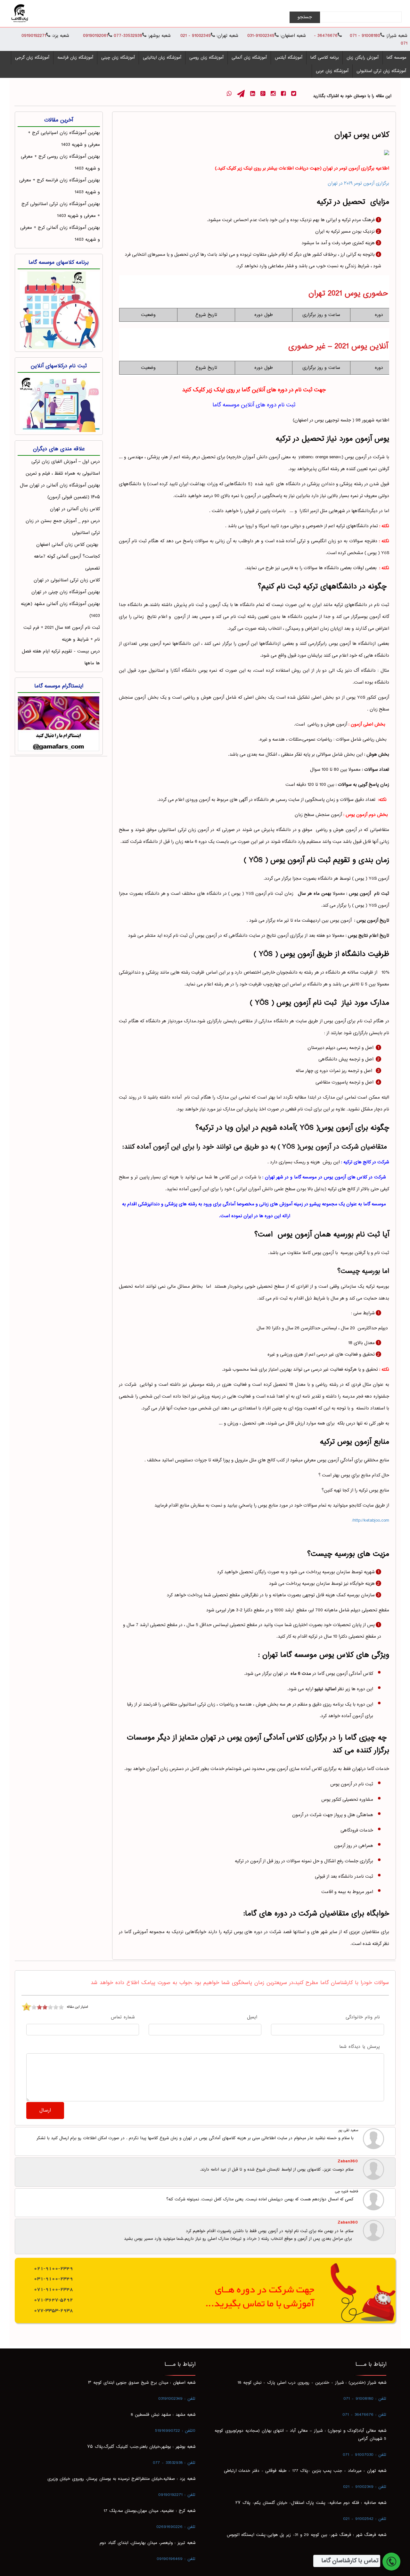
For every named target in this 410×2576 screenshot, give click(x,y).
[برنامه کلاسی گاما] (59, 309)
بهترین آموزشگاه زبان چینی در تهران (66, 592)
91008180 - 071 (364, 36)
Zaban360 (348, 2161)
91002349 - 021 (196, 36)
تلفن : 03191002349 (177, 2399)
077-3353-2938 (53, 2310)
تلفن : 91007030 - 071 (365, 2455)
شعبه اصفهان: (293, 36)
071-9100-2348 (53, 2289)
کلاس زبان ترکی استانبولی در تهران (67, 580)
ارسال (45, 2111)
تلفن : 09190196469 (176, 2559)
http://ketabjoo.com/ (371, 1521)
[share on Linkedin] (253, 94)
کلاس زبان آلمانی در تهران (75, 509)
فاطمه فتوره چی (347, 2192)
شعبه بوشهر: (159, 36)
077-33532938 (127, 36)
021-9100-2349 (53, 2268)
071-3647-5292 (53, 2300)
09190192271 (34, 36)
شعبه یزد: (61, 36)
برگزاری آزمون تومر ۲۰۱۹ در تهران (358, 183)
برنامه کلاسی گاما (324, 58)
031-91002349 (261, 36)
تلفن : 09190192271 (177, 2495)
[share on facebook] (283, 94)
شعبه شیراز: (397, 36)
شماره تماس (123, 2018)
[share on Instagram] (273, 94)
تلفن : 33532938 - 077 (174, 2463)
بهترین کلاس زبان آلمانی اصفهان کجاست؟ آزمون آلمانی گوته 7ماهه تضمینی (67, 557)
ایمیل (252, 2018)
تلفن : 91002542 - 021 (365, 2519)
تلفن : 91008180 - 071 (365, 2399)
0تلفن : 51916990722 (175, 2431)
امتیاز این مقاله (77, 2007)
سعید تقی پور (348, 2131)
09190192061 (95, 36)
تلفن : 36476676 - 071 (364, 2415)
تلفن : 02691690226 (176, 2527)
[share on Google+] (263, 94)
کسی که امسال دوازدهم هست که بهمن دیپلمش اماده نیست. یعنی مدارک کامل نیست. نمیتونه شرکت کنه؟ (260, 2199)
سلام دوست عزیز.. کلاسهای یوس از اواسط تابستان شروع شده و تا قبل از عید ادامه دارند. (277, 2170)
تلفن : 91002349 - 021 (365, 2487)
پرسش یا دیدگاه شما (360, 2047)
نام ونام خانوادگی (363, 2018)
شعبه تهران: (227, 36)
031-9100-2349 (53, 2279)
